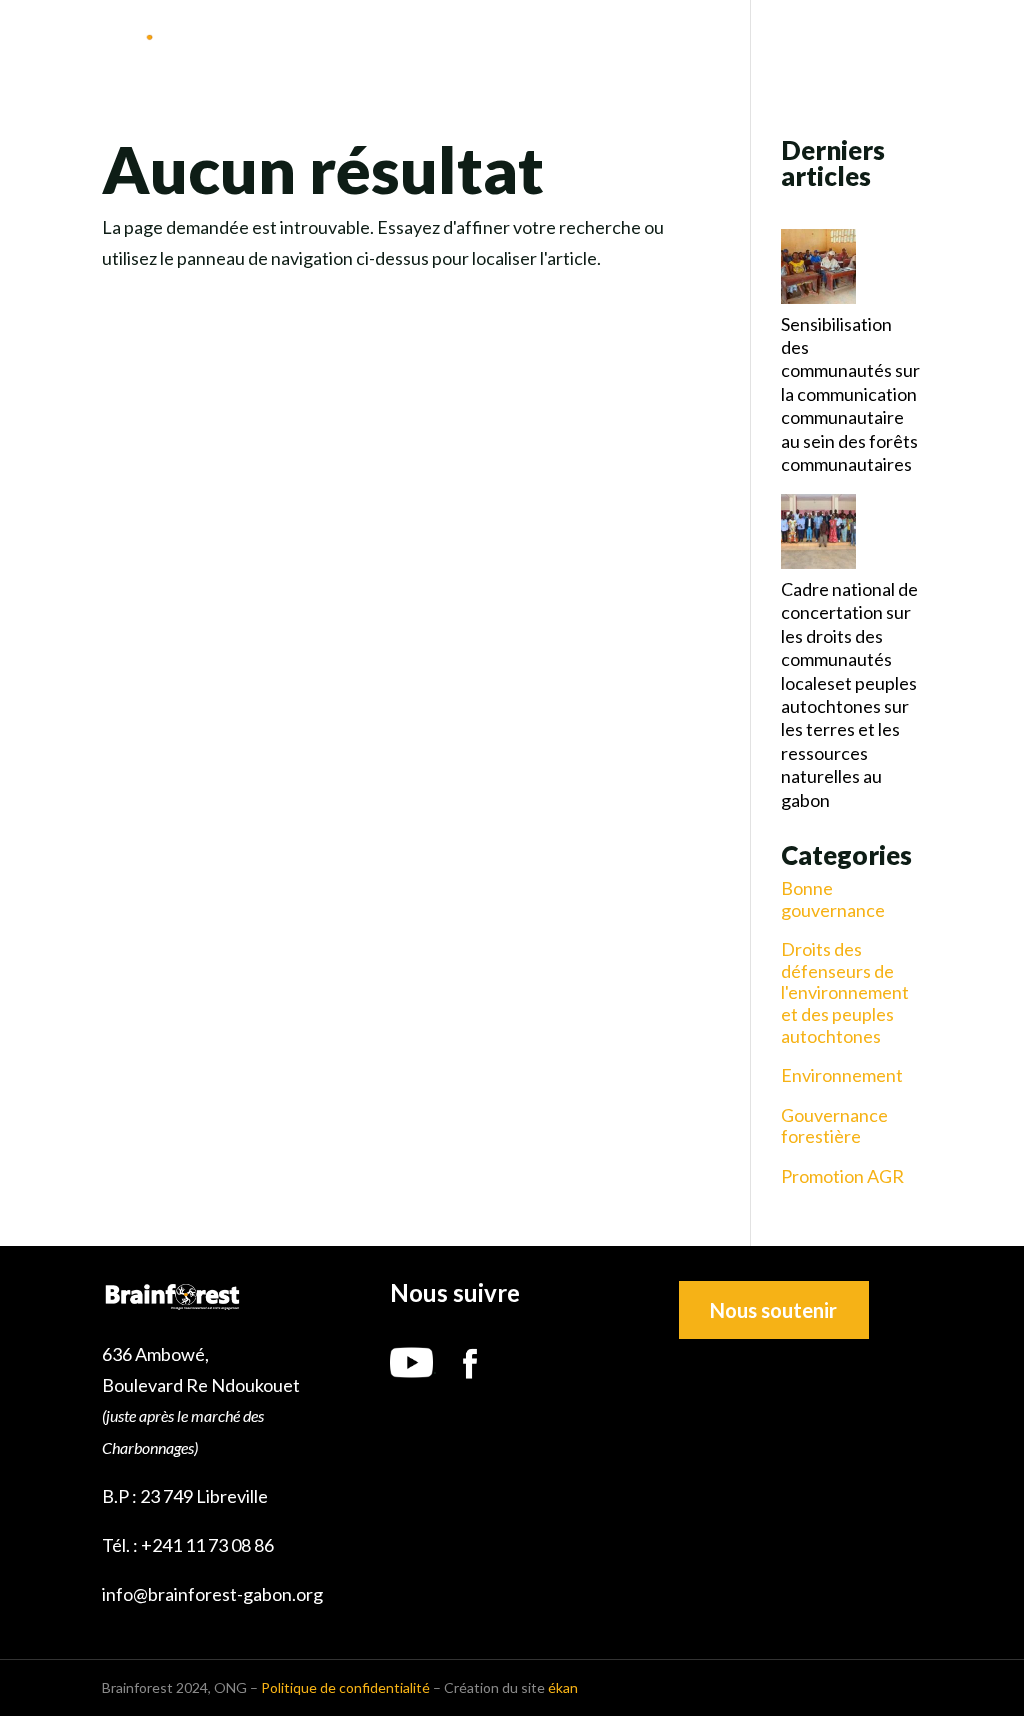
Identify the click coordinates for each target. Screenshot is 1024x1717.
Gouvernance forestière (834, 1126)
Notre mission (544, 41)
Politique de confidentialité (345, 1687)
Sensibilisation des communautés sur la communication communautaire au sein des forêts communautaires (850, 394)
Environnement (842, 1075)
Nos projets (686, 41)
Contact (952, 41)
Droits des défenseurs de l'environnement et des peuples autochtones (845, 992)
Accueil (351, 41)
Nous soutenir (773, 1310)
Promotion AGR (842, 1176)
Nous (433, 41)
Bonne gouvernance (833, 899)
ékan (563, 1687)
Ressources (816, 41)
